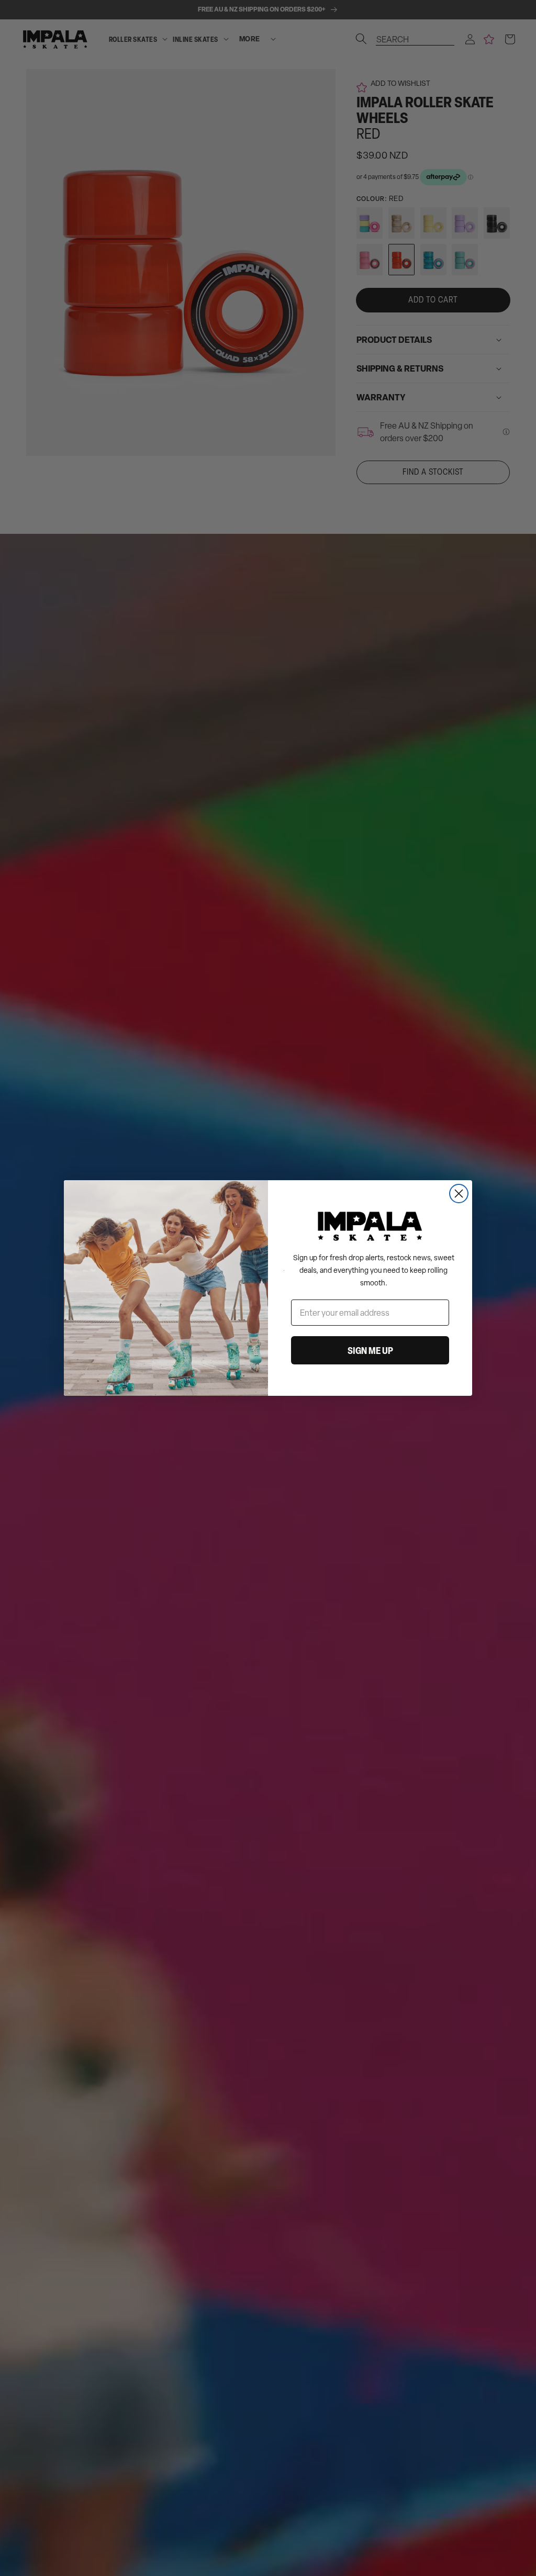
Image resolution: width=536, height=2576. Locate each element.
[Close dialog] (459, 1194)
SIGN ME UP (370, 1350)
